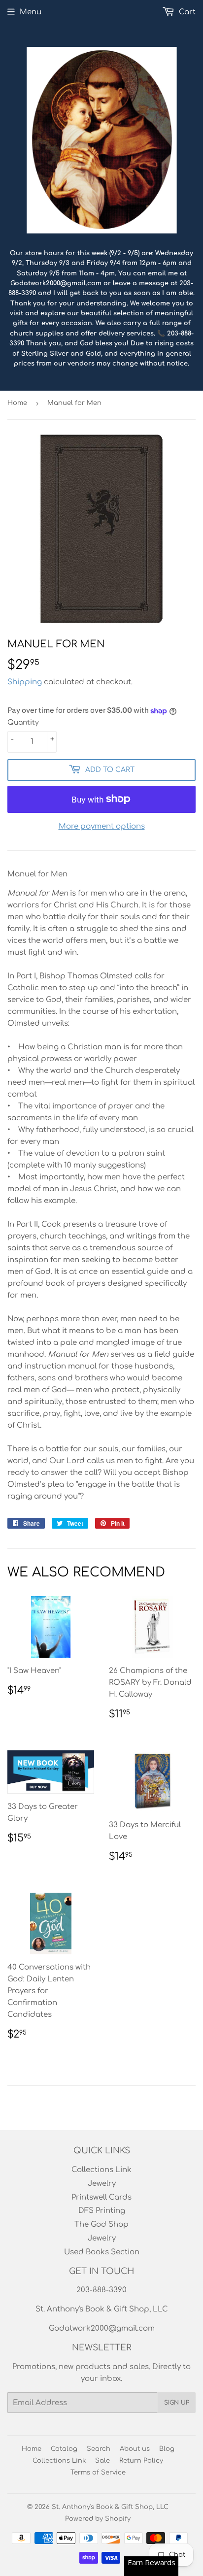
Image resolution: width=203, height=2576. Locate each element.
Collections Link (101, 2170)
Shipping (25, 682)
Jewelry (102, 2184)
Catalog (64, 2449)
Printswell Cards (101, 2197)
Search (99, 2449)
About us (135, 2449)
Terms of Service (98, 2473)
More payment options (102, 826)
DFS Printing (102, 2211)
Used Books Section (102, 2252)
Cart (186, 12)
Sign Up (177, 2403)
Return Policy (141, 2461)
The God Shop (101, 2225)
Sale (102, 2461)
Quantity (23, 722)
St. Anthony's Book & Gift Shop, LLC (110, 2507)
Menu (31, 12)
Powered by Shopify (98, 2519)
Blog (167, 2449)
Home (17, 403)
